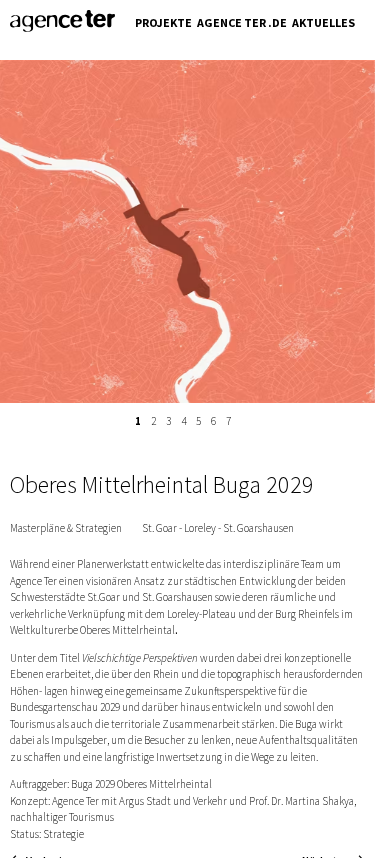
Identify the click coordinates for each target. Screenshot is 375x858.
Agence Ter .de (242, 22)
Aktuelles (323, 22)
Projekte (163, 22)
